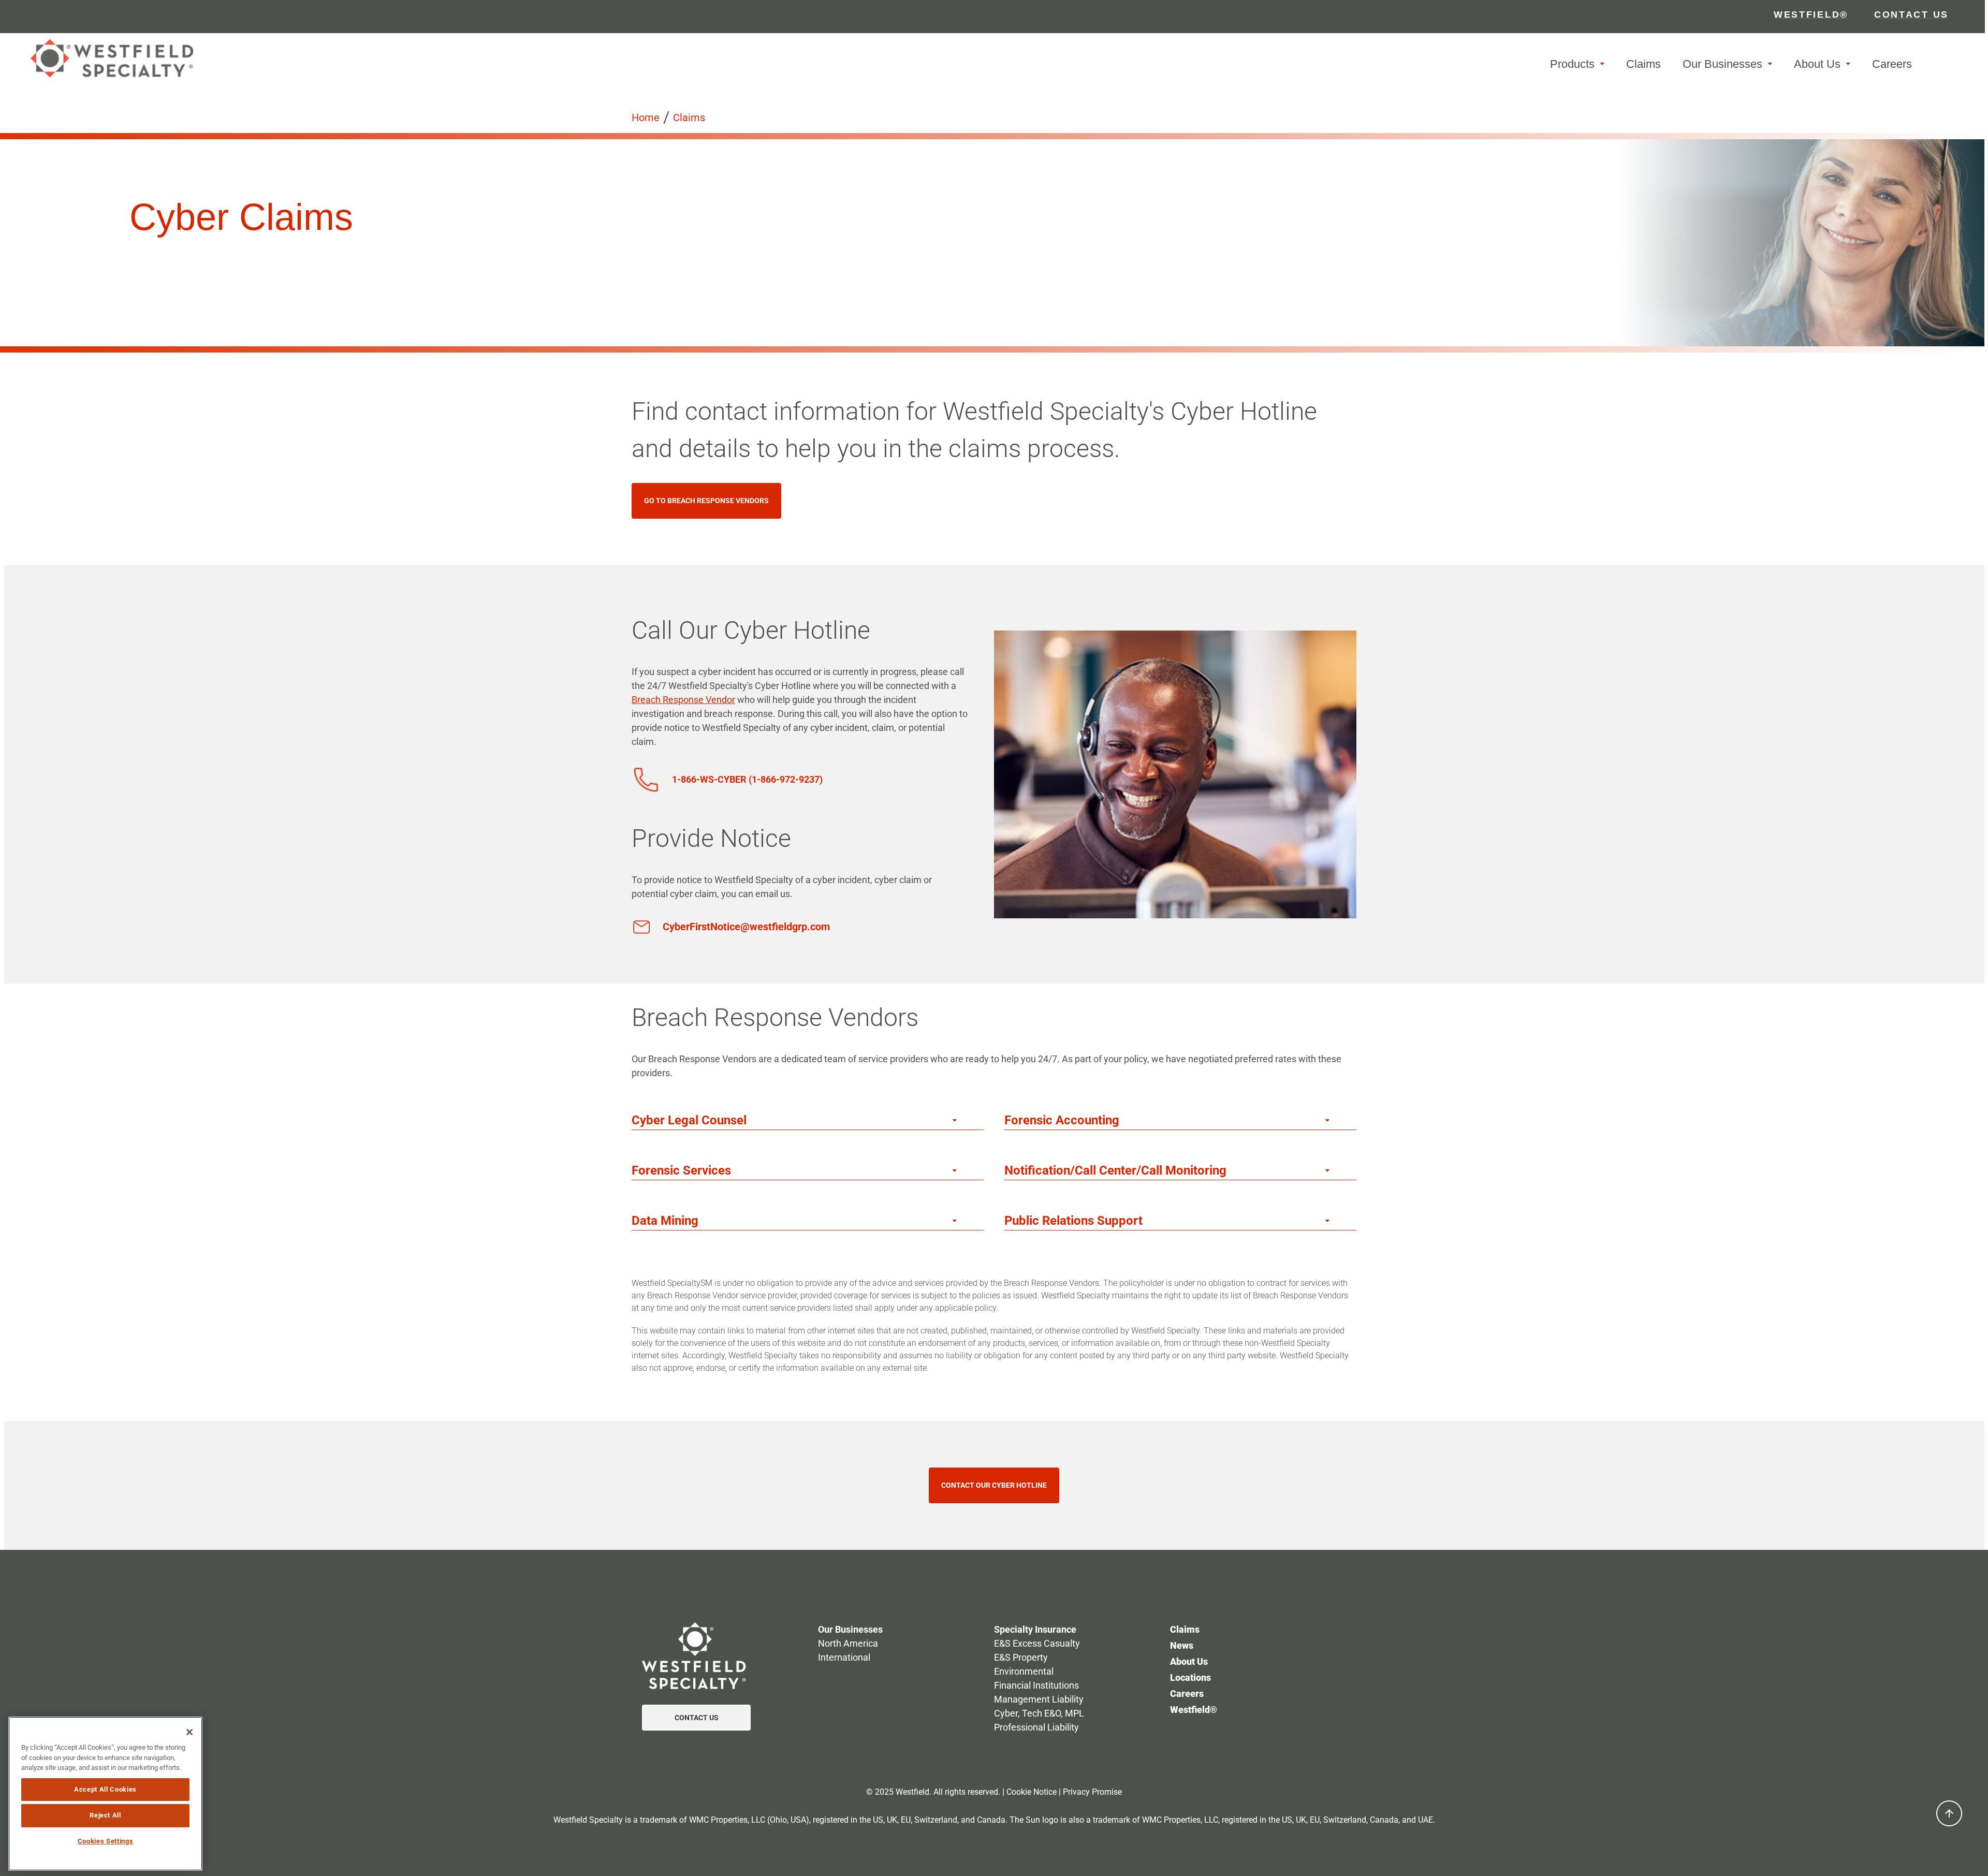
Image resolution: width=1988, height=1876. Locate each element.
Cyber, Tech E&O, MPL (1039, 1713)
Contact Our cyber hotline (994, 1485)
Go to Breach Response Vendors (706, 501)
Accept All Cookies (105, 1789)
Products (1572, 64)
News (1182, 1645)
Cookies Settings (106, 1841)
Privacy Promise (1092, 1792)
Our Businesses (1722, 64)
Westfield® (1194, 1710)
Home (646, 118)
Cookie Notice (1032, 1792)
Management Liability (1039, 1699)
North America (848, 1643)
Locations (1190, 1677)
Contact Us (697, 1718)
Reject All (105, 1815)
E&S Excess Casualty (1037, 1643)
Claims (1643, 64)
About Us (1817, 64)
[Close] (189, 1732)
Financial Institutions (1036, 1685)
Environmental (1024, 1671)
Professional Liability (1036, 1727)
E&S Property (1021, 1657)
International (844, 1657)
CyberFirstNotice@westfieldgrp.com (746, 927)
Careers (1892, 64)
